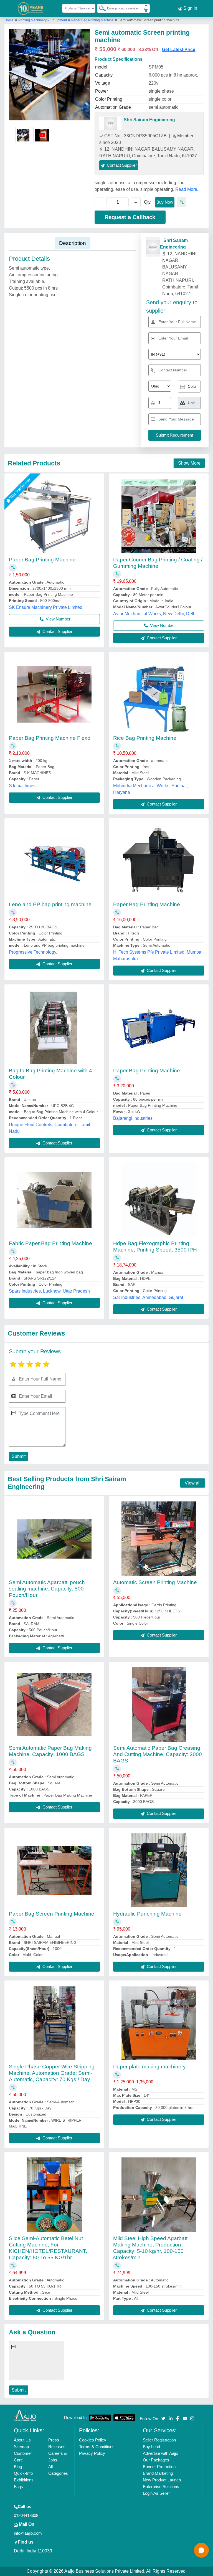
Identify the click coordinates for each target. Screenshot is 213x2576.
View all (193, 1483)
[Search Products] (100, 8)
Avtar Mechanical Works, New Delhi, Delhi (155, 614)
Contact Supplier (57, 631)
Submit (19, 1456)
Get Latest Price (179, 50)
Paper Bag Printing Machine (92, 20)
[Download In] (100, 2418)
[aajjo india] (31, 8)
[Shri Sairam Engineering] (110, 123)
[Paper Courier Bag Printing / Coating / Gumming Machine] (159, 516)
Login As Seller (156, 2493)
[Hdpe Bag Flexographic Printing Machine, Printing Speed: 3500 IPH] (159, 1200)
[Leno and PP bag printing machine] (54, 861)
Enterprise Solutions (161, 2487)
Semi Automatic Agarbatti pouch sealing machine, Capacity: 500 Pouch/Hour (47, 1589)
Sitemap (21, 2447)
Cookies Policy (93, 2440)
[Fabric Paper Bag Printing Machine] (54, 1200)
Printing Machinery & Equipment (43, 20)
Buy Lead (151, 2447)
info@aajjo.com (28, 2533)
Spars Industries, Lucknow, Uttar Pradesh (49, 1291)
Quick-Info (23, 2473)
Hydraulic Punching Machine (147, 1914)
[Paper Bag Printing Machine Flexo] (54, 694)
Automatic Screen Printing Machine (155, 1582)
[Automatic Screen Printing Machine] (159, 1539)
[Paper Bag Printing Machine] (54, 516)
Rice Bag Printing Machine (145, 738)
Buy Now (165, 202)
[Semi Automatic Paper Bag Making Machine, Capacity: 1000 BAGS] (54, 1704)
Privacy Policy (92, 2453)
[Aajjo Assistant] (201, 2550)
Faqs (18, 2487)
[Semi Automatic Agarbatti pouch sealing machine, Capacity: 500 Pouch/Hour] (54, 1539)
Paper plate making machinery (149, 2067)
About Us (22, 2440)
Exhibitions (24, 2480)
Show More (189, 463)
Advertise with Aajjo (160, 2453)
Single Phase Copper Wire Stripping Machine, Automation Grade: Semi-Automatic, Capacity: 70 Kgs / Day (52, 2073)
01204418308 (26, 2515)
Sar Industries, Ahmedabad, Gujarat (148, 1297)
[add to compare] (182, 202)
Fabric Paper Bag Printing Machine (50, 1243)
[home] (25, 2415)
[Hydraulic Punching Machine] (159, 1870)
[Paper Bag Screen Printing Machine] (54, 1870)
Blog (18, 2467)
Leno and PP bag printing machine (50, 904)
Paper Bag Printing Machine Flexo (50, 738)
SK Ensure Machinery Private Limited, (46, 607)
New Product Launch (162, 2480)
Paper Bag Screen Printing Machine (52, 1914)
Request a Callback (130, 217)
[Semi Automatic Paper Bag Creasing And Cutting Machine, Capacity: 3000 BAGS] (159, 1704)
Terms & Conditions (97, 2447)
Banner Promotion (159, 2467)
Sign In (190, 8)
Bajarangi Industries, (133, 1118)
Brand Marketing (158, 2473)
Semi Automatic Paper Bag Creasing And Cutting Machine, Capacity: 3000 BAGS (158, 1754)
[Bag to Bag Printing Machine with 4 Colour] (54, 1027)
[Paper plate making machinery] (159, 2023)
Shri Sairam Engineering (149, 120)
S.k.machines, (23, 786)
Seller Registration (159, 2440)
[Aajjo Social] (163, 2418)
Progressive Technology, (33, 952)
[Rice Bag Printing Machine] (159, 695)
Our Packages (156, 2460)
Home (9, 20)
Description (73, 243)
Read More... (188, 189)
